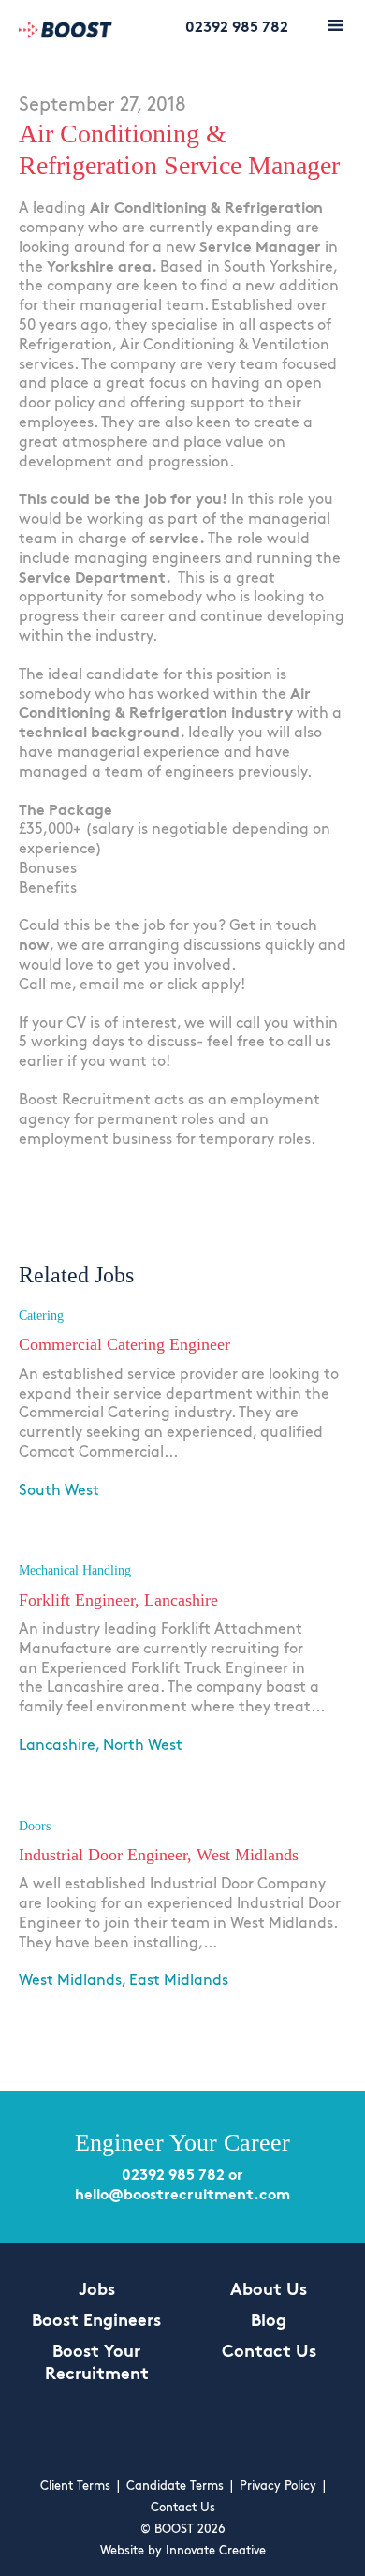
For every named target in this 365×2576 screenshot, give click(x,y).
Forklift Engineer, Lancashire (118, 1600)
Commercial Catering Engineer (124, 1344)
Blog (269, 2322)
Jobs (97, 2291)
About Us (269, 2291)
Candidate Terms (175, 2487)
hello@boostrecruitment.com (182, 2196)
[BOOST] (66, 32)
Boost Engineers (96, 2322)
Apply (41, 1516)
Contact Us (269, 2353)
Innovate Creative (216, 2551)
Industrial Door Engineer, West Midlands (159, 1855)
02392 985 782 (237, 28)
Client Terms (75, 2487)
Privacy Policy (278, 2487)
